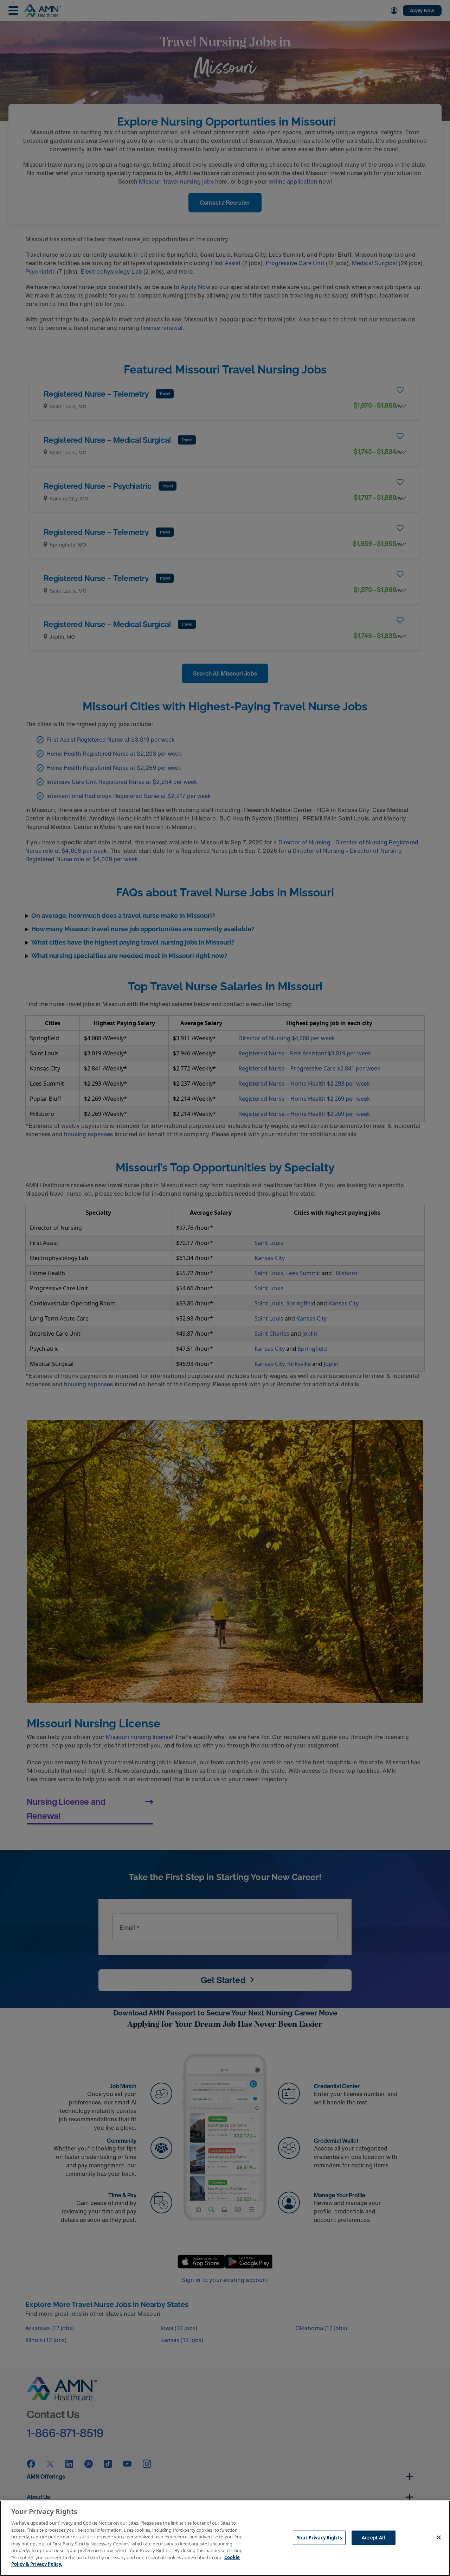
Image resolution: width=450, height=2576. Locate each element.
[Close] (439, 2537)
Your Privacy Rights (319, 2537)
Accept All (373, 2537)
